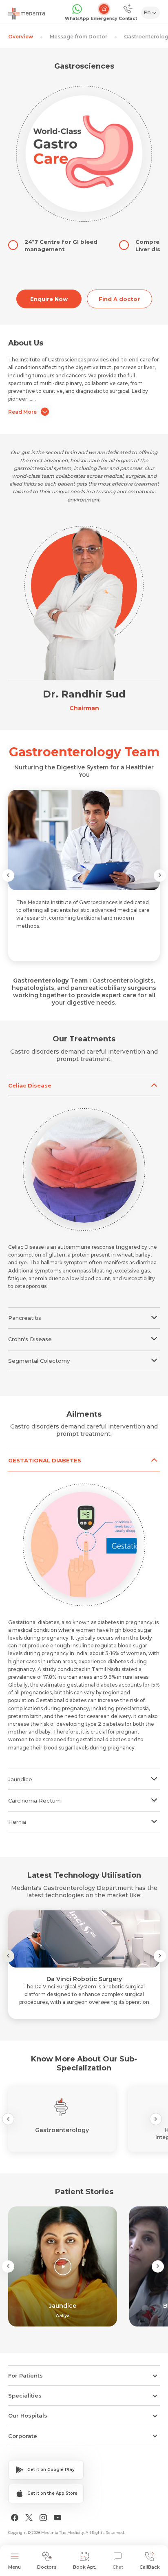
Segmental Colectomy (39, 1361)
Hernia (17, 1822)
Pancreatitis (25, 1318)
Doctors (47, 2567)
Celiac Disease (30, 1085)
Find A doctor (119, 299)
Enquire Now (49, 299)
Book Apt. (85, 2567)
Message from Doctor (78, 37)
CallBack (150, 2567)
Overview (21, 37)
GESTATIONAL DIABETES (45, 1460)
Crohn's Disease (30, 1339)
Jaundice (20, 1779)
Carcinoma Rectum (34, 1801)
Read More (22, 412)
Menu (14, 2567)
